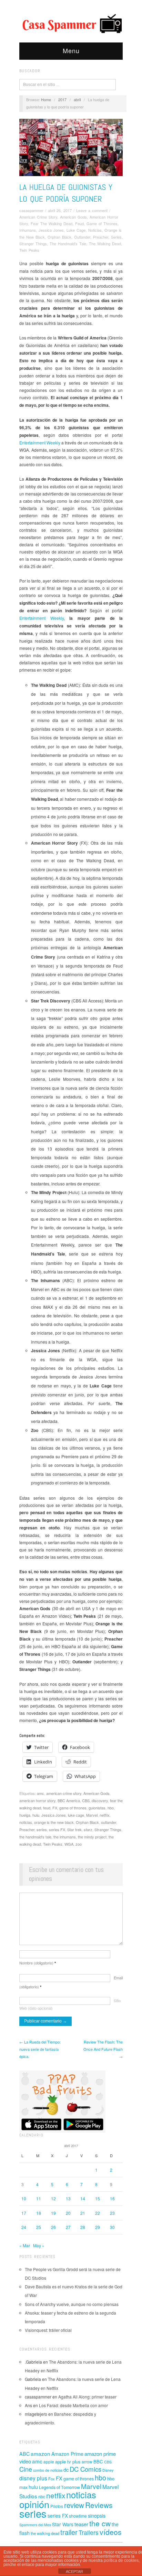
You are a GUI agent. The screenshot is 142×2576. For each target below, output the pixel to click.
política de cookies (121, 2560)
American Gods (73, 217)
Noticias (95, 230)
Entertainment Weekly (40, 443)
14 (83, 2198)
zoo (79, 1844)
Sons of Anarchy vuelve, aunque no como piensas (72, 2304)
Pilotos (57, 2506)
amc (40, 1793)
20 (68, 2213)
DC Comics (85, 2469)
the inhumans (65, 1837)
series (42, 1829)
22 (98, 2213)
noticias (26, 1822)
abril (77, 99)
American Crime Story (38, 217)
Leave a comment (92, 210)
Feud (79, 223)
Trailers (89, 2532)
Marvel (92, 1815)
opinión (34, 2504)
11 (39, 2198)
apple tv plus (68, 2462)
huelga (25, 1815)
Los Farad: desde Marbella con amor (73, 2405)
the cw (100, 2523)
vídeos (111, 2532)
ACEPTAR (74, 2572)
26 (53, 2227)
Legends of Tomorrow (59, 2487)
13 (68, 2198)
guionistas (97, 1808)
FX (55, 1808)
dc (66, 2469)
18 (39, 2213)
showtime (78, 2516)
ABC (24, 2454)
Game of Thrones (102, 223)
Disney (108, 2470)
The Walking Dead (105, 243)
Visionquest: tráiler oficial (48, 2330)
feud (47, 1808)
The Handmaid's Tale (68, 243)
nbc (42, 2497)
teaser (81, 2524)
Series (116, 237)
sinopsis (97, 2515)
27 (68, 2227)
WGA (69, 1844)
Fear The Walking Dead (52, 223)
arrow (87, 2462)
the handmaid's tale (35, 1837)
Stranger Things (33, 243)
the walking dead (45, 2533)
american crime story (64, 1793)
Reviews (99, 2505)
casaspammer (31, 210)
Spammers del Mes (35, 2525)
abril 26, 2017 (60, 210)
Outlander (82, 237)
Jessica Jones (51, 230)
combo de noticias (48, 2470)
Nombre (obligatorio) (38, 1963)
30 (112, 2227)
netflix (105, 1815)
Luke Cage (76, 230)
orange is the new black (54, 1822)
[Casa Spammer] (71, 23)
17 (24, 2213)
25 (39, 2227)
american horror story (37, 1800)
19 (53, 2213)
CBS (86, 1800)
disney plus (33, 2478)
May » (39, 2245)
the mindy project (92, 1837)
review (74, 2505)
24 (24, 2227)
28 (83, 2227)
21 (83, 2213)
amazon (40, 2453)
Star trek (74, 1829)
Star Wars (63, 2524)
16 (112, 2198)
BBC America (69, 1800)
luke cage (76, 1815)
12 (53, 2198)
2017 (62, 99)
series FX (57, 1829)
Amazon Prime (67, 2454)
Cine (26, 2469)
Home (46, 99)
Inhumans (28, 230)
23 (112, 2213)
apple (49, 2462)
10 (24, 2198)
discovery (100, 1800)
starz (88, 1829)
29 (98, 2227)
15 (98, 2198)
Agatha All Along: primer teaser (87, 2397)
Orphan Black (59, 237)
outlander (109, 1822)
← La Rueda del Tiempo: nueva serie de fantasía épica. (40, 2049)
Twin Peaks (29, 250)
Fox (52, 2479)
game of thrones (73, 1808)
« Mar (25, 2245)
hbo (111, 1808)
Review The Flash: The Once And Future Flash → (103, 2049)
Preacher (101, 237)
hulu (36, 1815)
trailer (69, 2532)
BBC (98, 2462)
